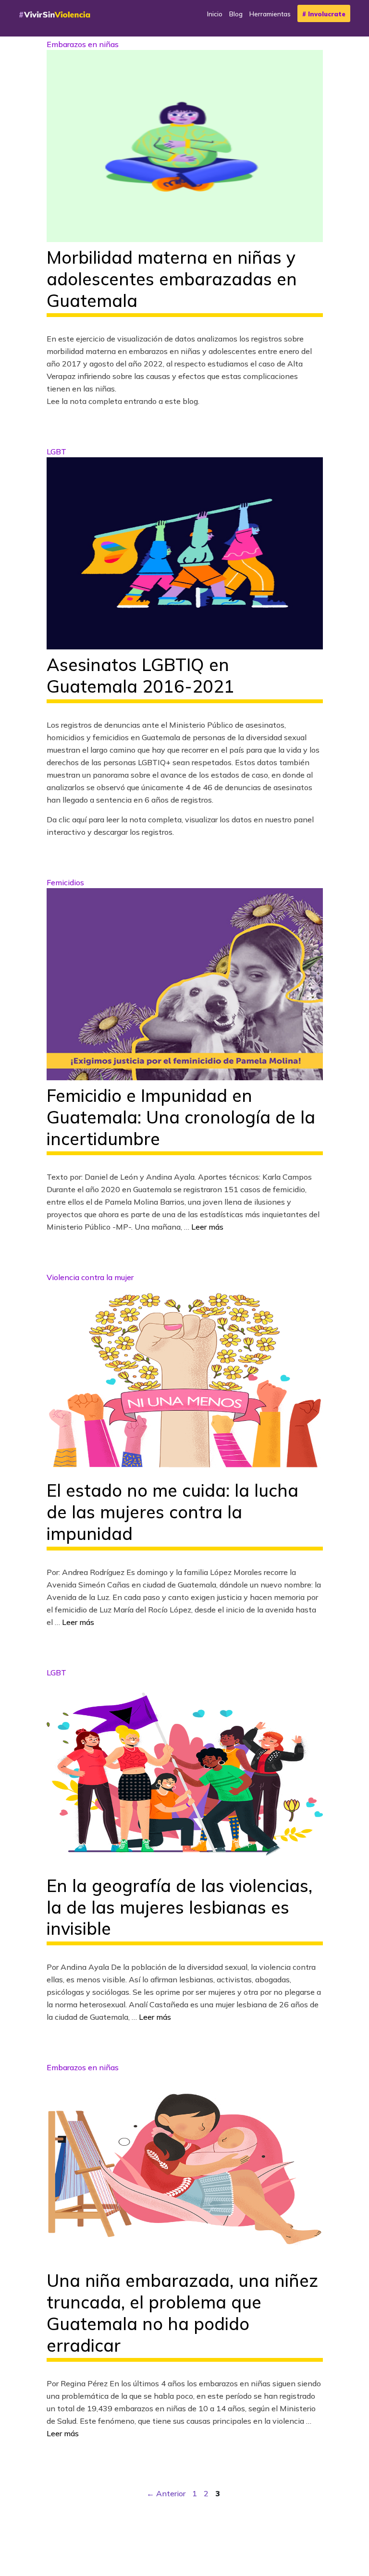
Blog (236, 14)
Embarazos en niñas (83, 44)
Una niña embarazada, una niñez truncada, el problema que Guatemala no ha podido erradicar (182, 2313)
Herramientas (270, 14)
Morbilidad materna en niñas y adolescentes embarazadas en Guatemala (172, 279)
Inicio (215, 14)
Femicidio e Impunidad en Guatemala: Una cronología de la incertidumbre (181, 1117)
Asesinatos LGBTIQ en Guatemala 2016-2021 (141, 675)
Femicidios (65, 882)
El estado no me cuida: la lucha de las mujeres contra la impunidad (172, 1512)
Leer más (207, 1227)
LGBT (56, 452)
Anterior (166, 2493)
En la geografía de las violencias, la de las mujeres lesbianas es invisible (179, 1907)
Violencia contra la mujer (90, 1277)
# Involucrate (324, 14)
